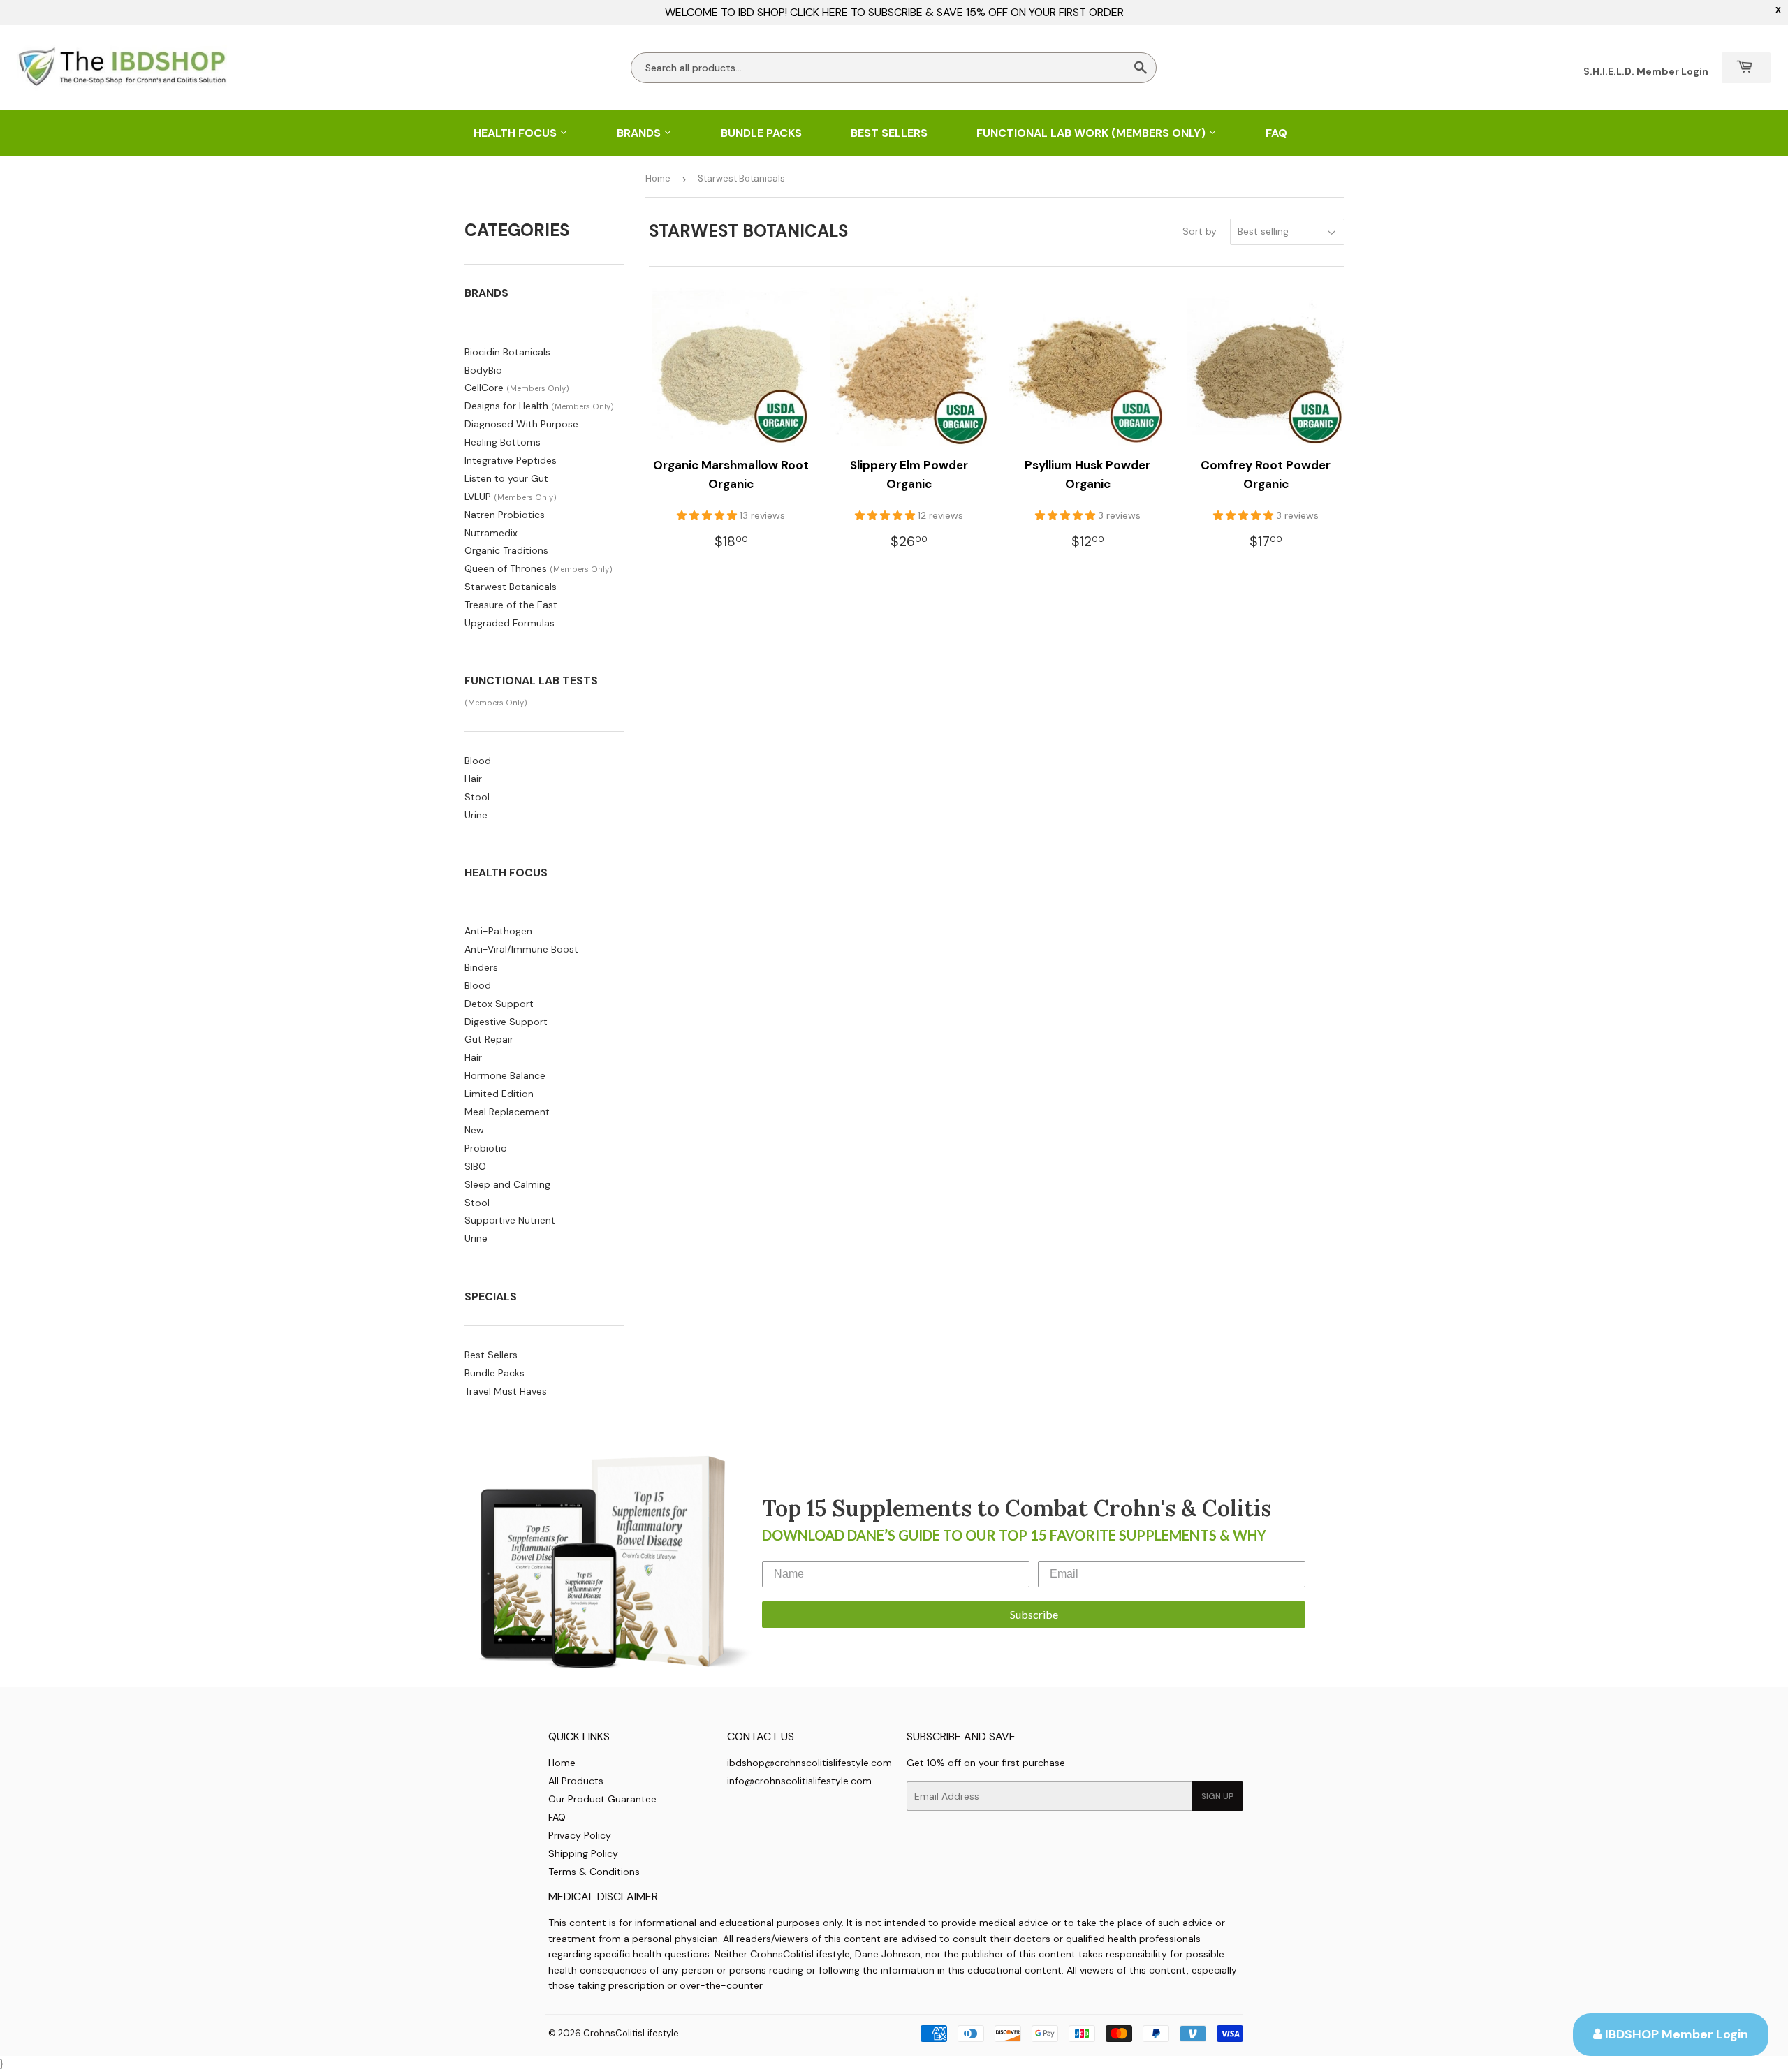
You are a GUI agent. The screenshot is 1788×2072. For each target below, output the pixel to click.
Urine (476, 815)
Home (658, 178)
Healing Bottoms (503, 442)
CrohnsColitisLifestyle (631, 2033)
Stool (477, 797)
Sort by (1200, 231)
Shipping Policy (583, 1853)
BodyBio (483, 370)
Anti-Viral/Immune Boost (521, 949)
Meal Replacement (507, 1112)
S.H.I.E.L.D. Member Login (1646, 71)
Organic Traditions (506, 550)
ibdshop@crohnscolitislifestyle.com (809, 1763)
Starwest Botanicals (511, 587)
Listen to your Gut (506, 478)
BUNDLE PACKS (761, 133)
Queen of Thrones (506, 568)
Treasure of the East (511, 605)
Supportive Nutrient (510, 1220)
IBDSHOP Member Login (1675, 2034)
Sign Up (1218, 1796)
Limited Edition (499, 1094)
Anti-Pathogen (498, 931)
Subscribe (1034, 1614)
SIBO (475, 1166)
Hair (473, 779)
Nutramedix (491, 533)
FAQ (1276, 133)
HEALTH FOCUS (516, 133)
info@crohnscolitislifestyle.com (799, 1781)
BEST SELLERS (889, 133)
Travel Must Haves (506, 1391)
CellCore (484, 388)
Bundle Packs (494, 1373)
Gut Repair (489, 1039)
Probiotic (485, 1148)
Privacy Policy (580, 1835)
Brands (640, 133)
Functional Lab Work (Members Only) (1092, 133)
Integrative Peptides (511, 460)
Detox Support (499, 1004)
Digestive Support (506, 1022)
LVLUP (478, 497)
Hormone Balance (505, 1075)
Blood (478, 761)
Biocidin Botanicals (507, 352)
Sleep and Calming (507, 1184)
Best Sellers (491, 1355)
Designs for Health (506, 406)
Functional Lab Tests (531, 681)
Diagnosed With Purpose (521, 424)
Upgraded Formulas (510, 623)
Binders (481, 967)
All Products (576, 1781)
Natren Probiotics (505, 515)
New (474, 1130)
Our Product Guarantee (602, 1799)
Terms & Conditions (594, 1872)
